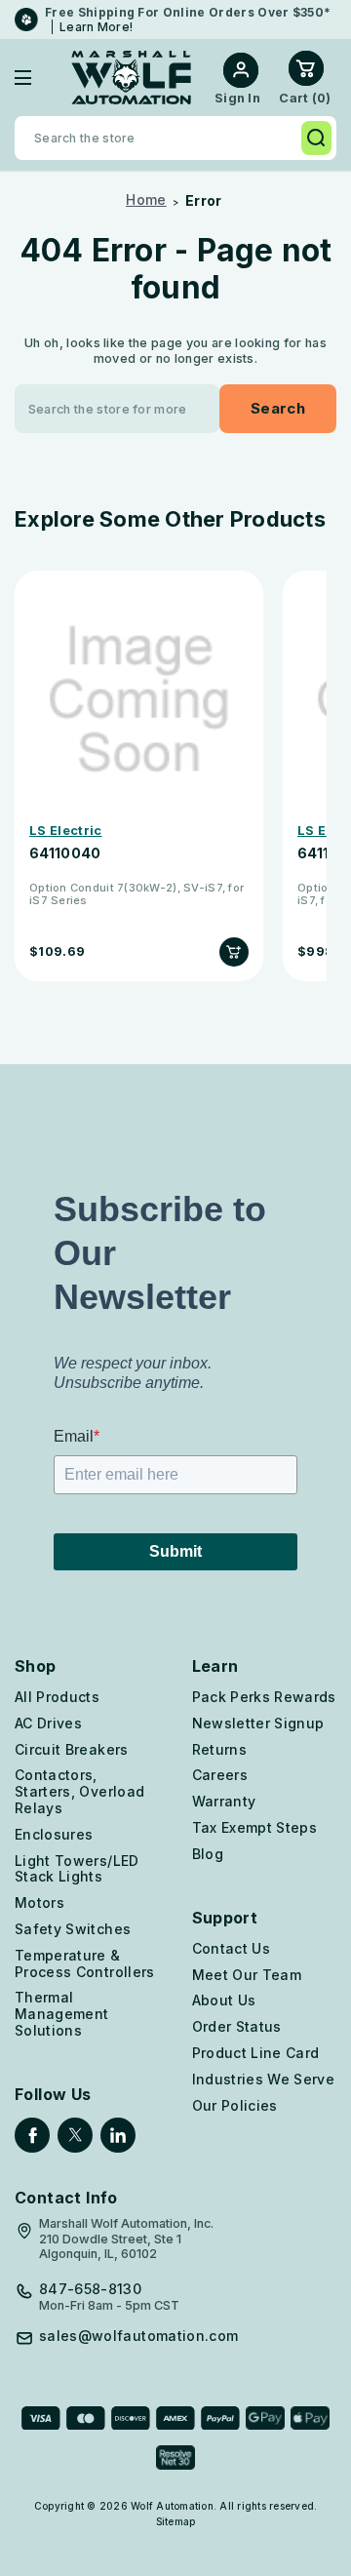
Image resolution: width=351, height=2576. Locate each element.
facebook (32, 2135)
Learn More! (96, 27)
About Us (224, 2000)
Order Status (237, 2026)
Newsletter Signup (258, 1723)
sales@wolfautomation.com (138, 2336)
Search (316, 138)
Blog (208, 1854)
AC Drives (48, 1723)
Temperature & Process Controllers (85, 1963)
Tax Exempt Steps (255, 1827)
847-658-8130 (90, 2289)
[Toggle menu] (38, 78)
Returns (219, 1749)
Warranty (224, 1801)
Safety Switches (73, 1929)
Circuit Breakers (72, 1749)
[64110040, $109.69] (139, 700)
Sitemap (176, 2521)
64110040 (65, 853)
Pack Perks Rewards (264, 1697)
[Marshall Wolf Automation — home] (131, 78)
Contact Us (232, 1948)
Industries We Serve (264, 2079)
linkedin (118, 2135)
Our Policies (235, 2105)
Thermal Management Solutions (62, 2014)
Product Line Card (256, 2053)
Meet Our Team (247, 1975)
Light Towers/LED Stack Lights (77, 1869)
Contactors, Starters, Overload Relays (79, 1791)
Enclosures (54, 1834)
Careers (220, 1775)
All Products (57, 1697)
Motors (39, 1902)
